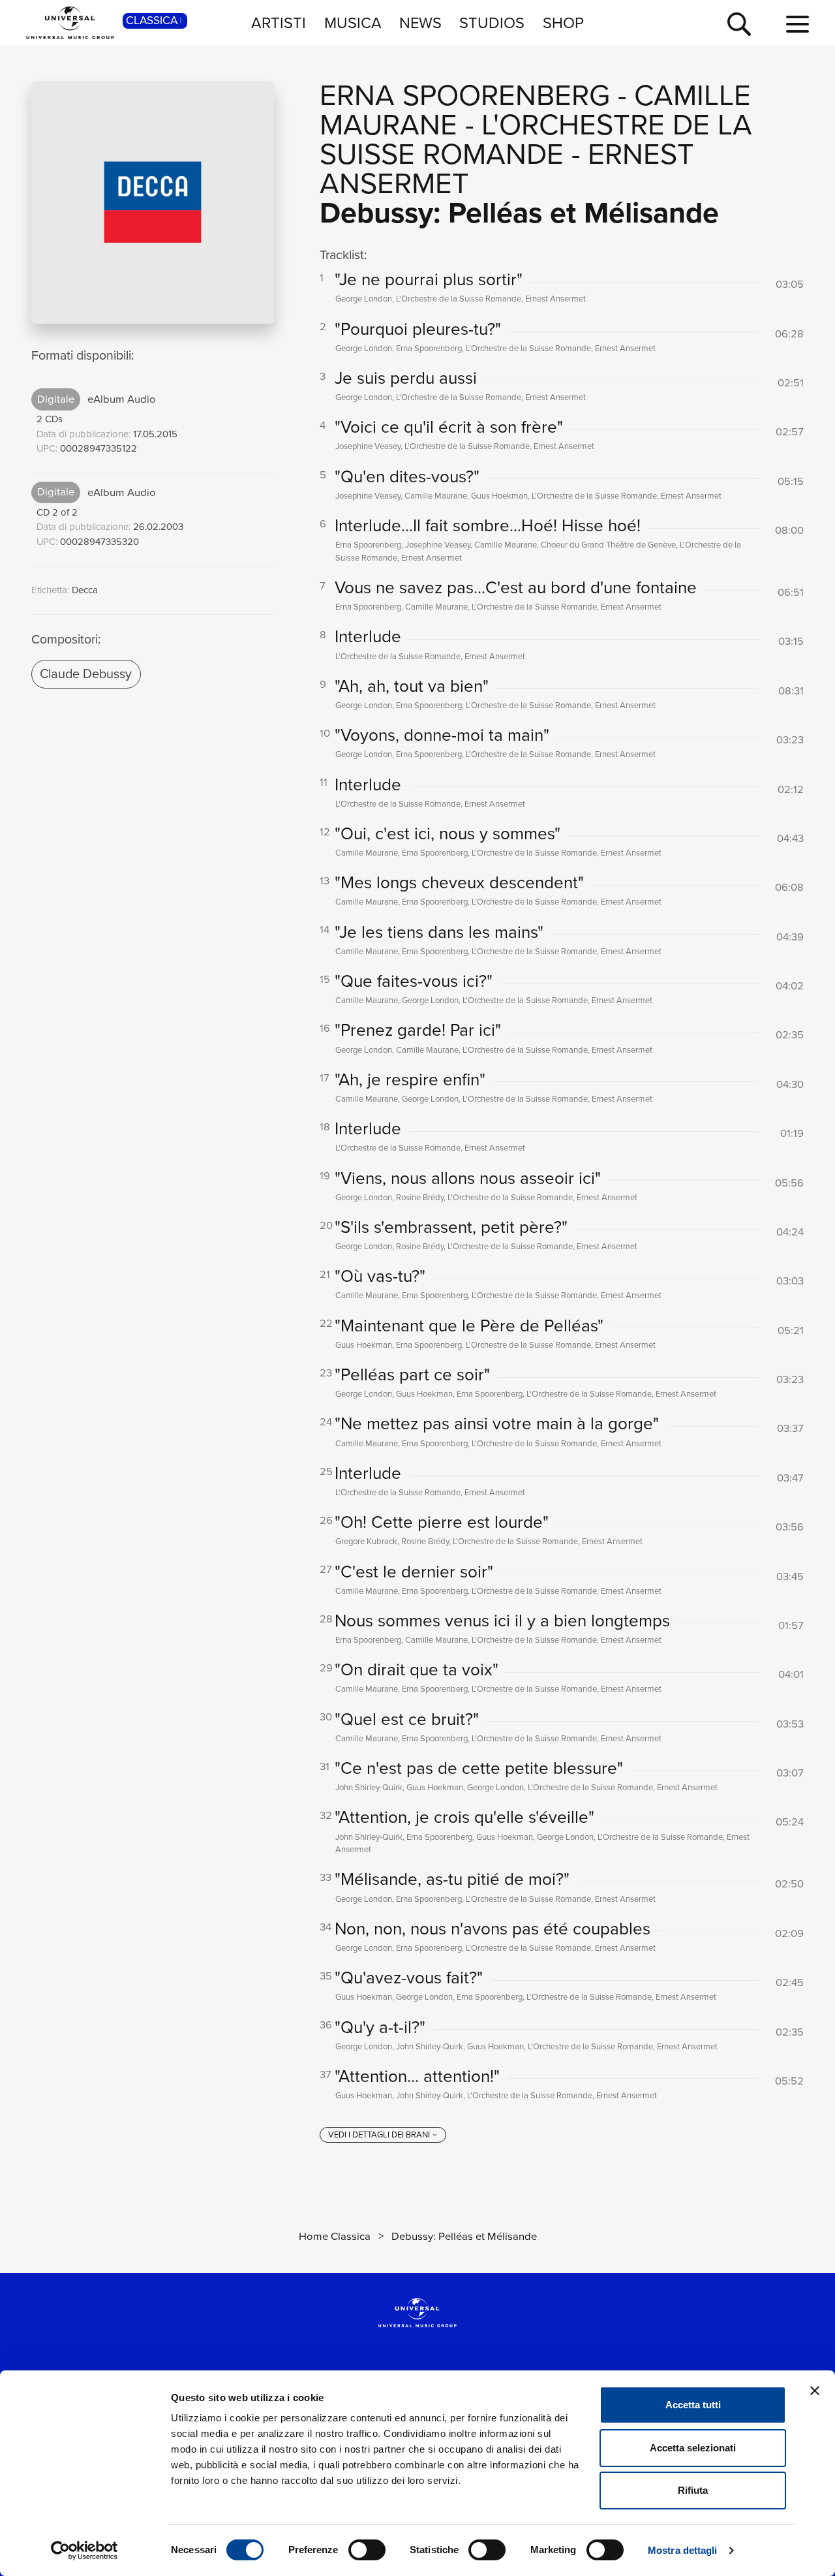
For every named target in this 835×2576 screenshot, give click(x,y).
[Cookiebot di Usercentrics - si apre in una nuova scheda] (84, 2551)
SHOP (563, 23)
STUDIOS (492, 23)
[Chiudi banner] (815, 2391)
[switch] (367, 2550)
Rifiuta (693, 2490)
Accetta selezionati (693, 2448)
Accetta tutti (693, 2405)
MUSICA (353, 23)
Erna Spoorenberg (465, 95)
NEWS (420, 23)
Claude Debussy (86, 674)
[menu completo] (797, 25)
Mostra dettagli (683, 2550)
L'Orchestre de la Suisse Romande (536, 139)
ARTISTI (279, 23)
